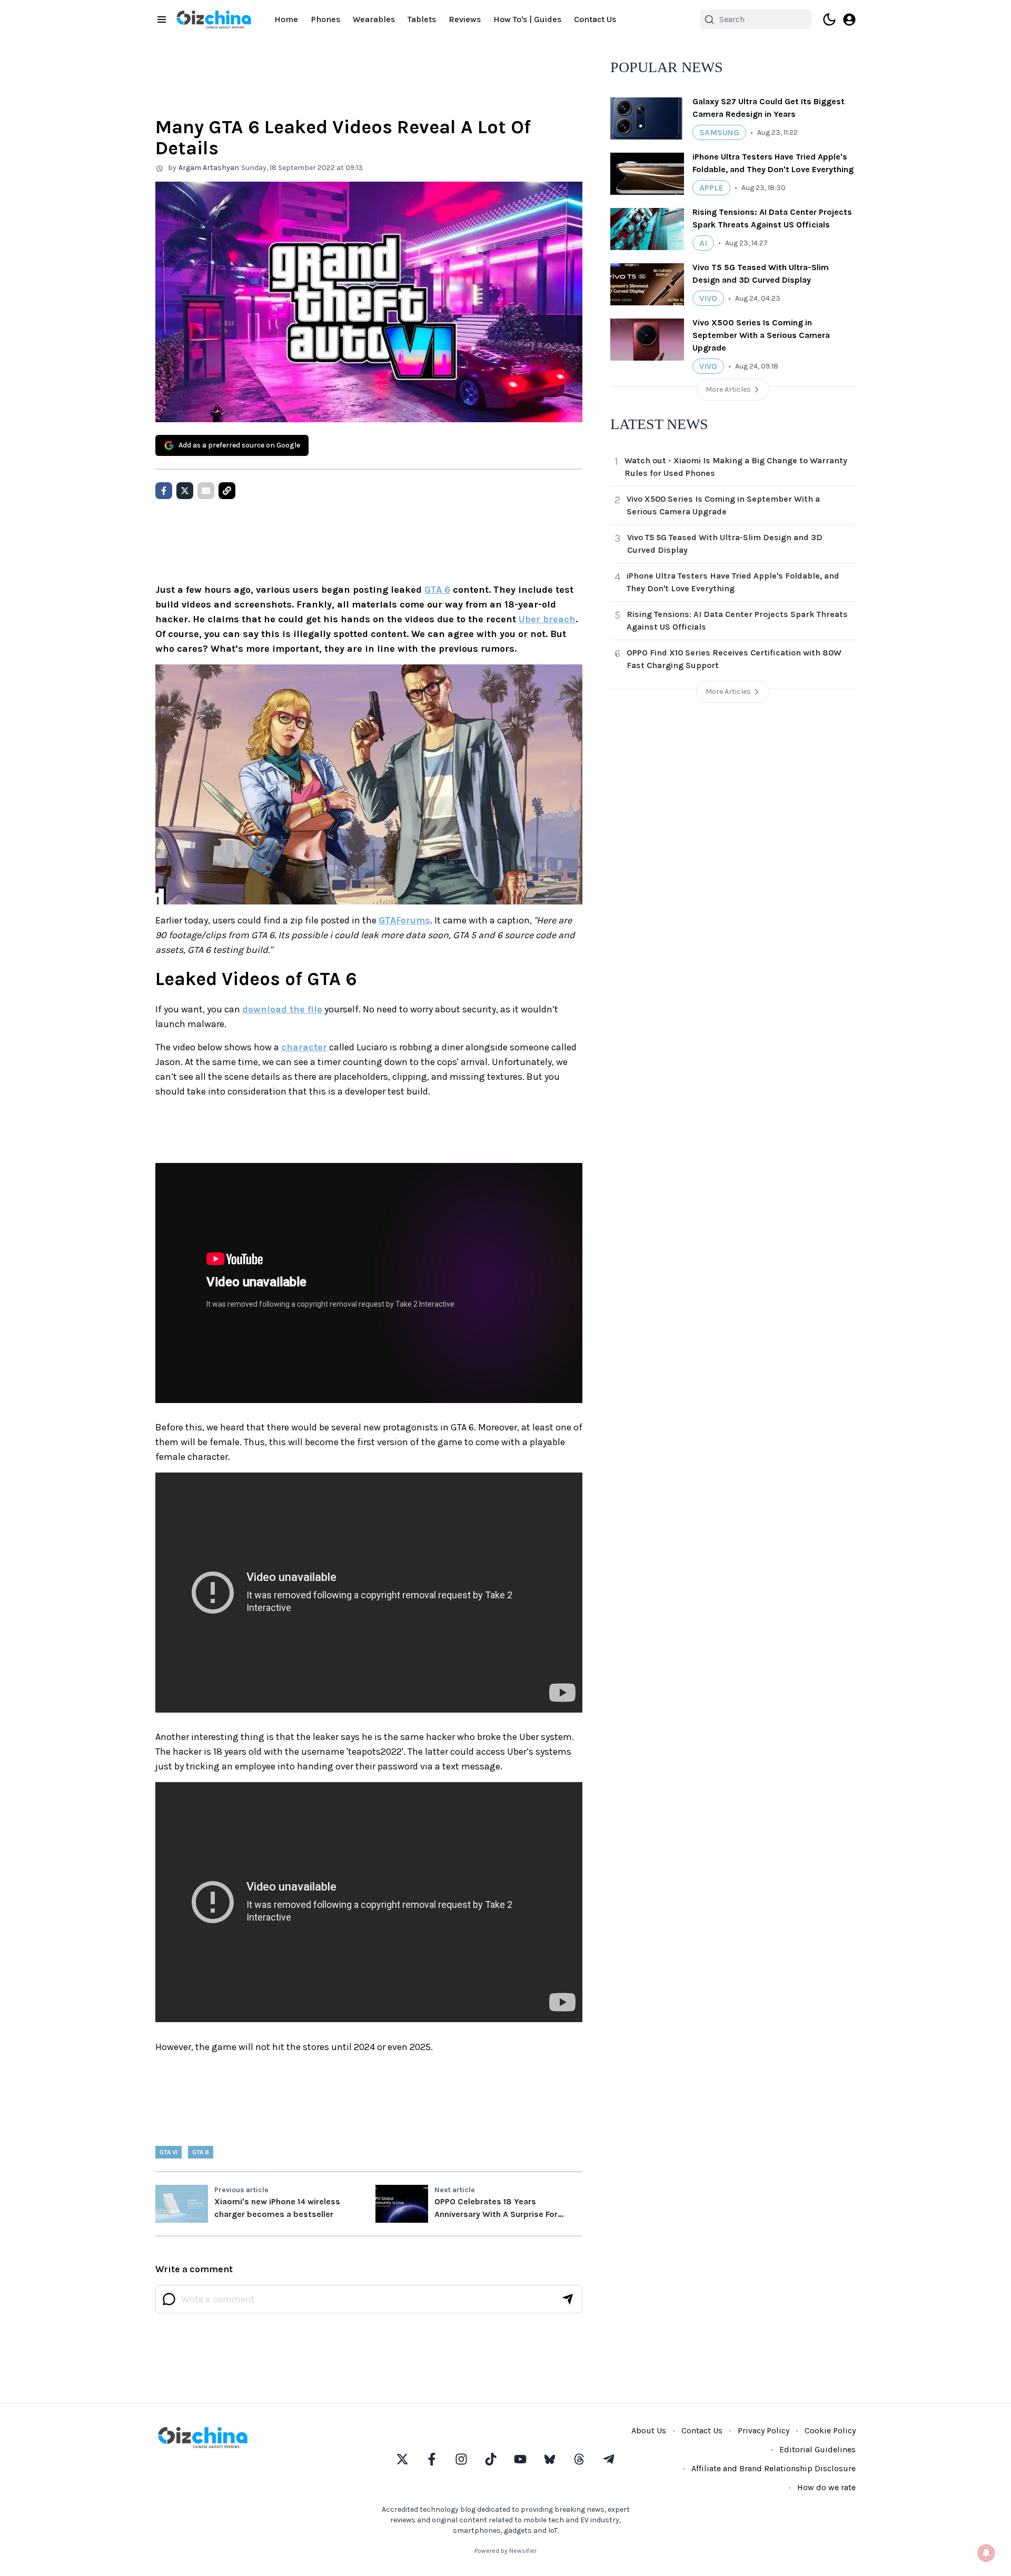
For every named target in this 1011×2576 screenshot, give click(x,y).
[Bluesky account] (550, 2459)
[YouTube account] (520, 2459)
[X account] (402, 2459)
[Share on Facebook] (164, 491)
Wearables (374, 19)
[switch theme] (829, 19)
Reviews (465, 19)
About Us (649, 2430)
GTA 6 (437, 590)
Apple (711, 188)
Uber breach (547, 619)
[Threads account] (579, 2459)
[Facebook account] (432, 2459)
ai (703, 243)
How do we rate (826, 2487)
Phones (325, 19)
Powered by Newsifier (506, 2551)
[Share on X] (185, 491)
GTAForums (404, 920)
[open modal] (849, 19)
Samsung (719, 132)
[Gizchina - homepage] (214, 19)
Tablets (422, 19)
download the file (282, 1009)
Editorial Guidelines (817, 2449)
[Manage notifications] (986, 2553)
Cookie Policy (830, 2430)
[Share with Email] (206, 491)
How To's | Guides (527, 19)
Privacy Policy (764, 2430)
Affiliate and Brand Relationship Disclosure (774, 2468)
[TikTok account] (491, 2459)
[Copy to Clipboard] (227, 491)
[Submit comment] (568, 2299)
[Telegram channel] (609, 2459)
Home (286, 19)
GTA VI (168, 2152)
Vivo (708, 298)
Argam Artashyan (209, 168)
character (304, 1047)
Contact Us (595, 19)
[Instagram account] (461, 2459)
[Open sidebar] (162, 19)
